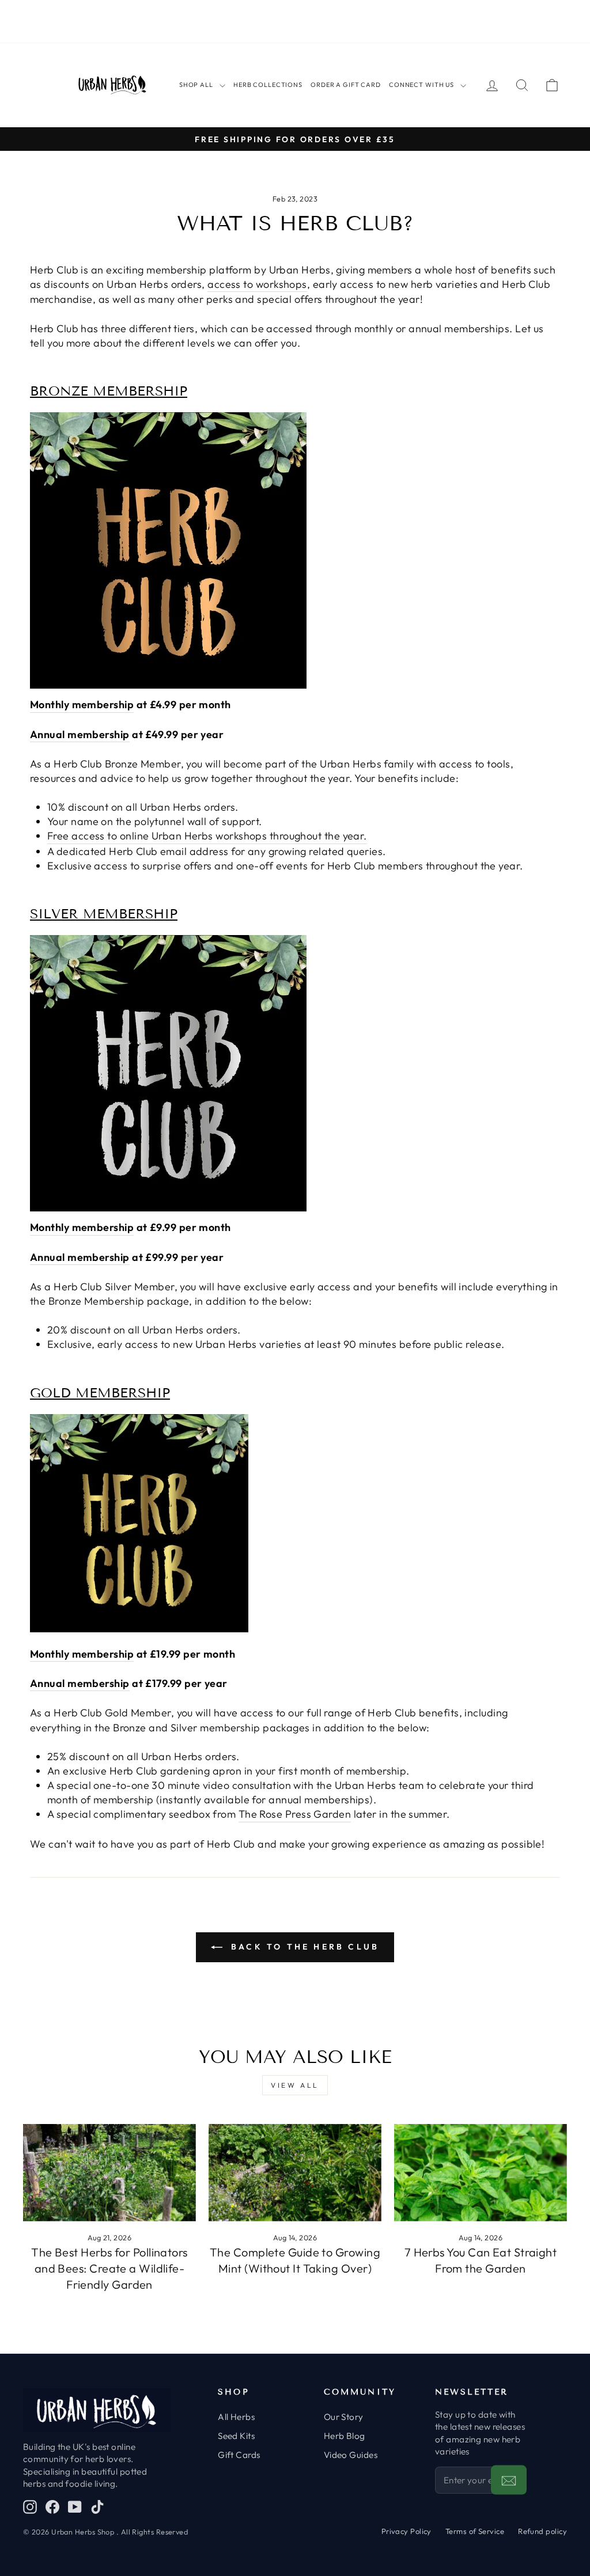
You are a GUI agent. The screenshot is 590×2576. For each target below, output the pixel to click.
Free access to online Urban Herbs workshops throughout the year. (207, 836)
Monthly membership (82, 704)
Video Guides (351, 2455)
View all (295, 2085)
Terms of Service (475, 2531)
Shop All (196, 85)
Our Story (344, 2417)
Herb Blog (345, 2436)
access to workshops (257, 284)
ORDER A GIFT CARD (346, 85)
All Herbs (236, 2417)
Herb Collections (268, 85)
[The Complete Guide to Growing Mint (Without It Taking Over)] (295, 2173)
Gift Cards (239, 2455)
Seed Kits (236, 2436)
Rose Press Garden (305, 1814)
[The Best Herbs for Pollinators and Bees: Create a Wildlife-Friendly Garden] (109, 2173)
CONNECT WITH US (421, 85)
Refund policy (542, 2531)
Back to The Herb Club (303, 1947)
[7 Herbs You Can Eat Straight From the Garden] (481, 2173)
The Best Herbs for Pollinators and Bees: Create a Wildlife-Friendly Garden (109, 2268)
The (249, 1814)
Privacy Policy (406, 2531)
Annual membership (80, 734)
